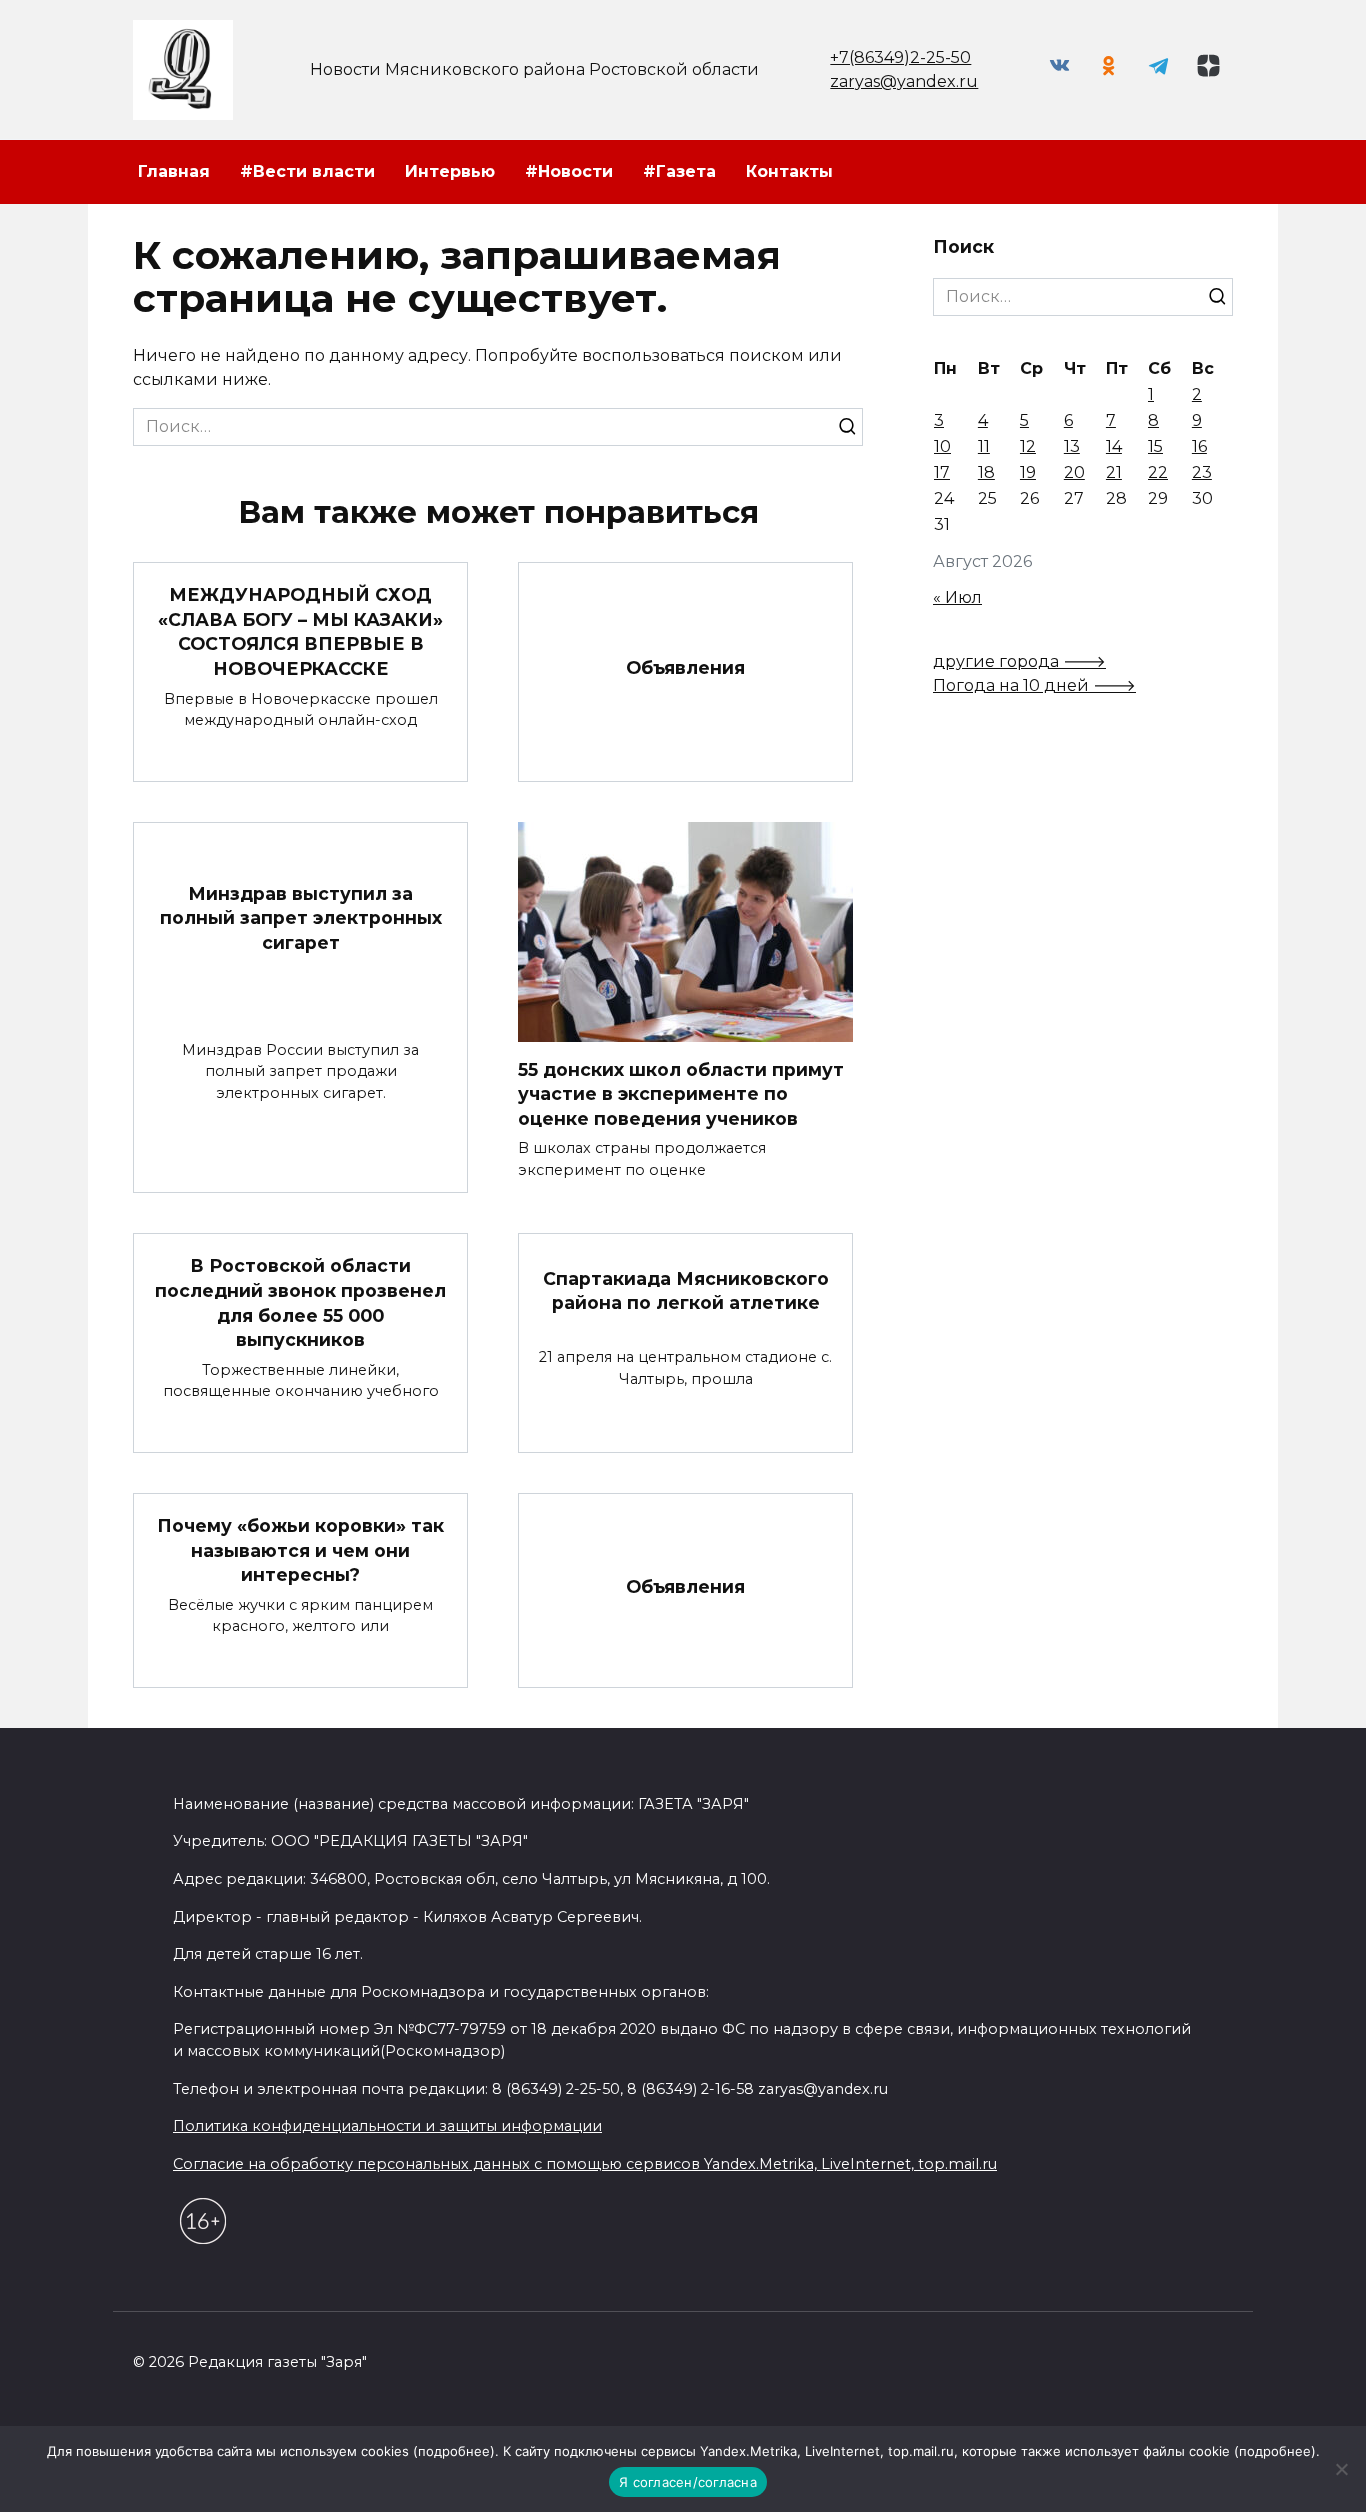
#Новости (569, 171)
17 (942, 472)
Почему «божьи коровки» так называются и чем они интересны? (300, 1550)
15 (1155, 446)
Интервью (450, 171)
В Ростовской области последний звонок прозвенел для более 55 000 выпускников (300, 1302)
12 (1028, 446)
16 (1199, 446)
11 (984, 446)
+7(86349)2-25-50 (900, 57)
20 (1074, 472)
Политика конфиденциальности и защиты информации (387, 2126)
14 (1114, 446)
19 (1028, 472)
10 (942, 446)
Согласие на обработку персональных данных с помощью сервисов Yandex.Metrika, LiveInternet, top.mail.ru (585, 2164)
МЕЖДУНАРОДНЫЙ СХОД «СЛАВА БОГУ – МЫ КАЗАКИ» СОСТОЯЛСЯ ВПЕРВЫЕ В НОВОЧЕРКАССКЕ (300, 631)
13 (1072, 446)
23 (1202, 472)
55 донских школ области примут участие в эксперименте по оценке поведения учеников (681, 1094)
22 (1158, 472)
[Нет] (1341, 2469)
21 (1114, 472)
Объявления (685, 667)
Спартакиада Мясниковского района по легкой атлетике (686, 1290)
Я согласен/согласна (688, 2482)
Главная (174, 171)
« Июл (957, 597)
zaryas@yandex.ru (904, 81)
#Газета (679, 171)
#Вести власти (307, 171)
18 (986, 472)
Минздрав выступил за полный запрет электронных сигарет (301, 917)
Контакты (789, 171)
